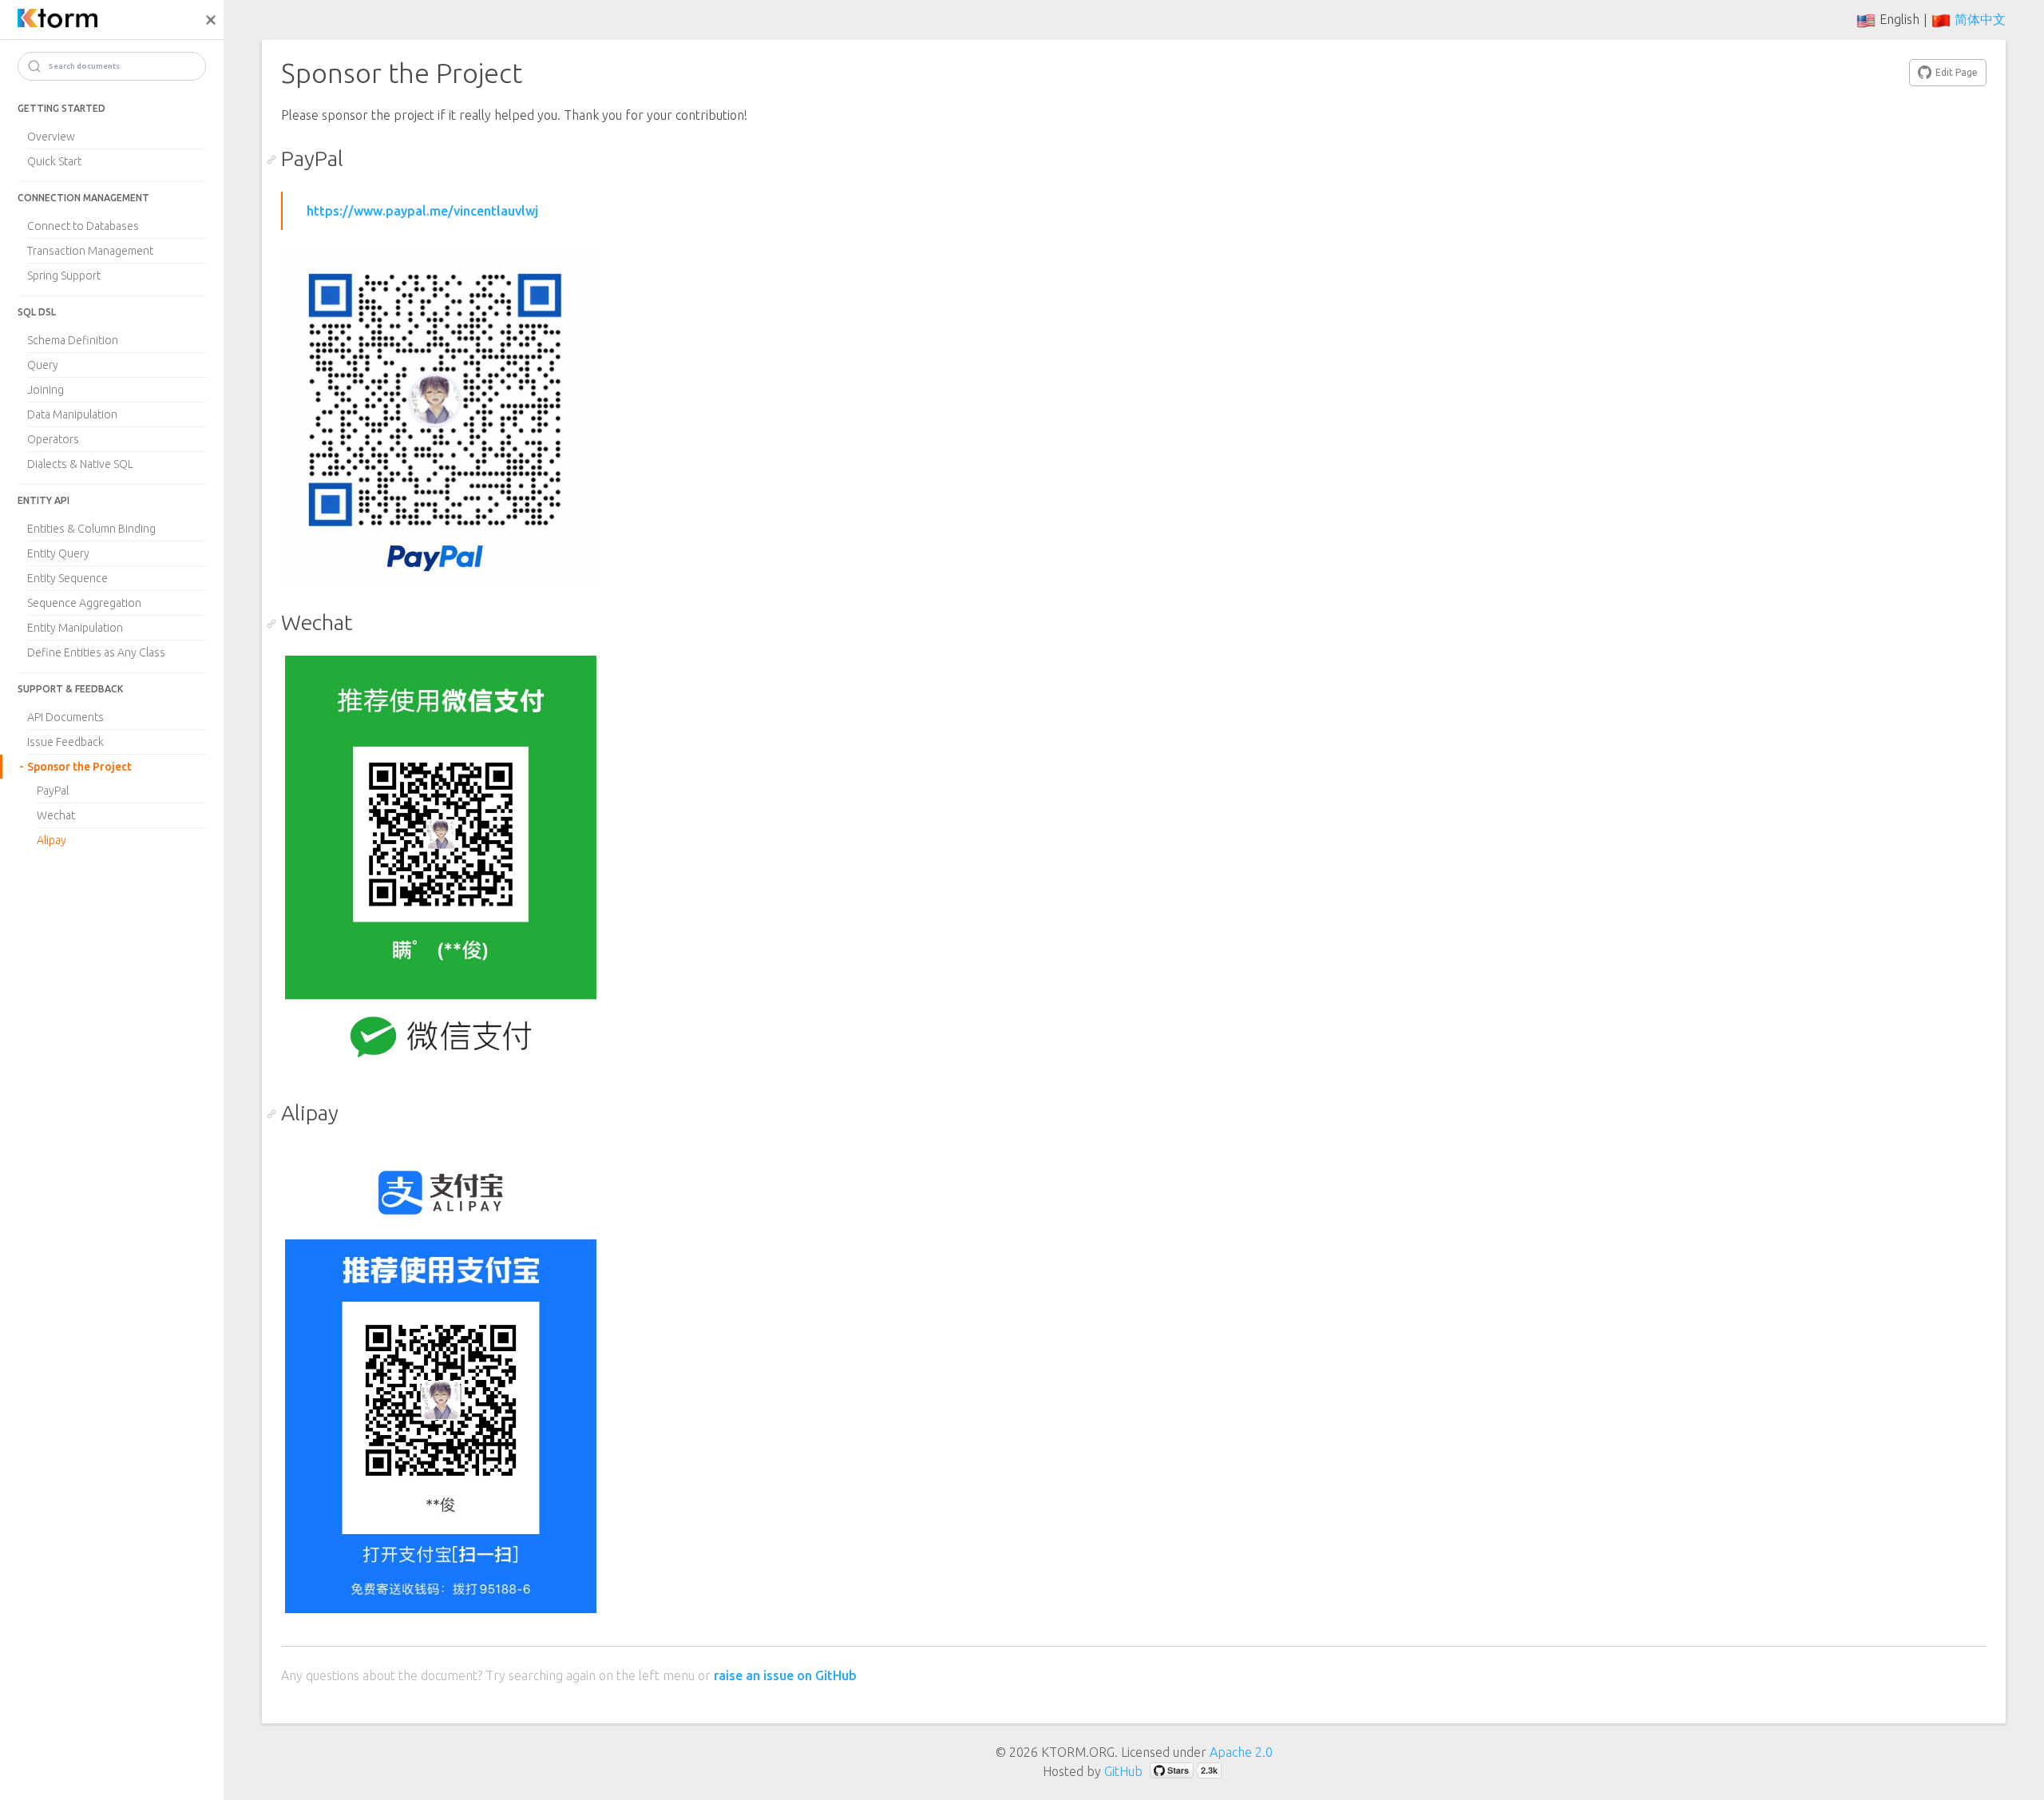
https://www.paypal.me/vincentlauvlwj (422, 211)
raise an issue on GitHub (785, 1675)
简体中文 (1980, 19)
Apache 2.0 (1241, 1752)
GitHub (1123, 1771)
